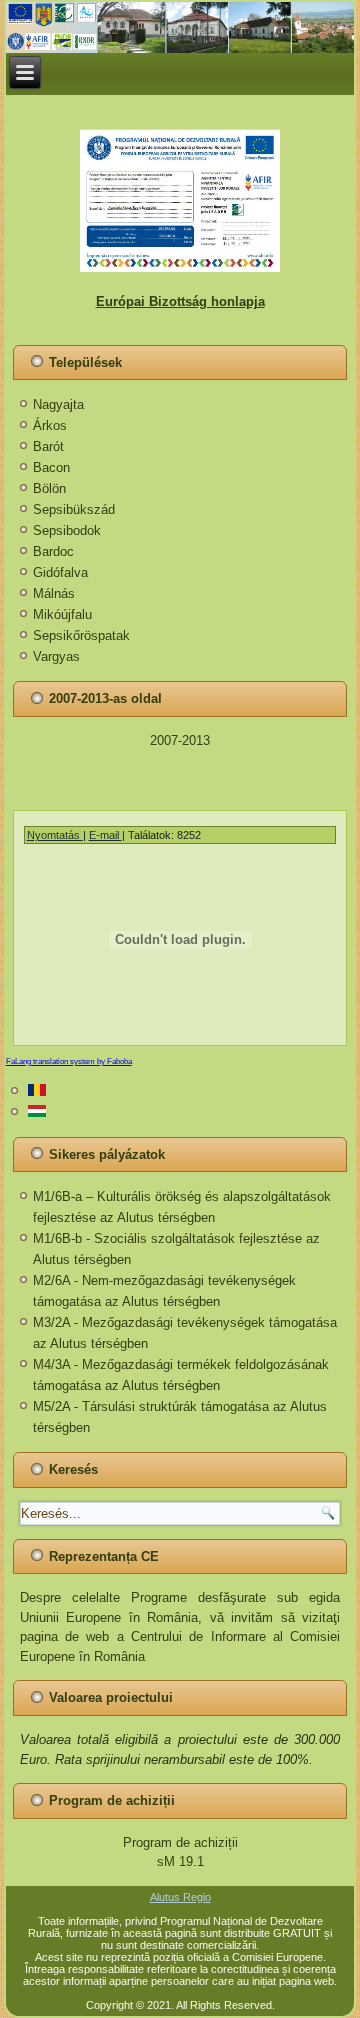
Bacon (51, 467)
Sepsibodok (67, 530)
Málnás (54, 593)
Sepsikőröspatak (81, 635)
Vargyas (56, 656)
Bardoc (53, 551)
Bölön (49, 488)
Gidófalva (60, 572)
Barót (48, 446)
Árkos (50, 425)
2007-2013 (180, 740)
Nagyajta (58, 404)
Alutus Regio (180, 1897)
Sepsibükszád (74, 509)
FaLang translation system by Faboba (69, 1061)
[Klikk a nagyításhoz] (180, 200)
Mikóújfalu (62, 614)
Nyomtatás (55, 835)
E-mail (105, 835)
